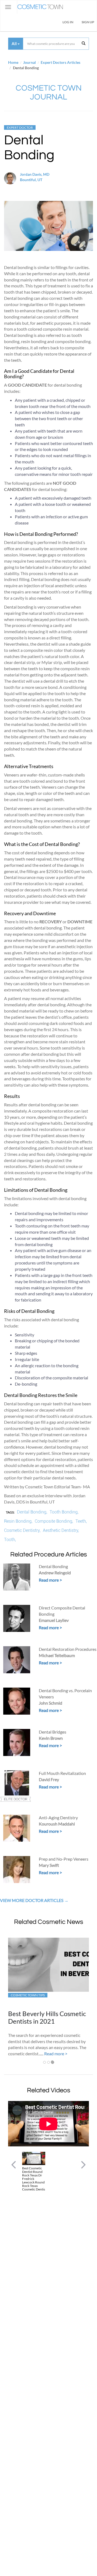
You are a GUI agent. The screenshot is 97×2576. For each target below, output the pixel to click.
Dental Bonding (53, 1566)
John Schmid (51, 1703)
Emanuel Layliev (54, 1620)
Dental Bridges (53, 1732)
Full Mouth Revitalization (62, 1773)
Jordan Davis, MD (35, 174)
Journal (30, 62)
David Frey (49, 1779)
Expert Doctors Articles (60, 62)
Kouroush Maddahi (57, 1824)
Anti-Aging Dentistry (58, 1818)
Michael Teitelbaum (57, 1655)
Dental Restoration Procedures (68, 1649)
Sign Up (88, 22)
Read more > (50, 1580)
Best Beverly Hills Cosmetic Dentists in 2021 (47, 2017)
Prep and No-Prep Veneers (64, 1859)
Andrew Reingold (55, 1573)
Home (13, 62)
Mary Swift (49, 1865)
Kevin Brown (51, 1738)
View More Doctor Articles (32, 1900)
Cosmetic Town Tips (28, 1995)
